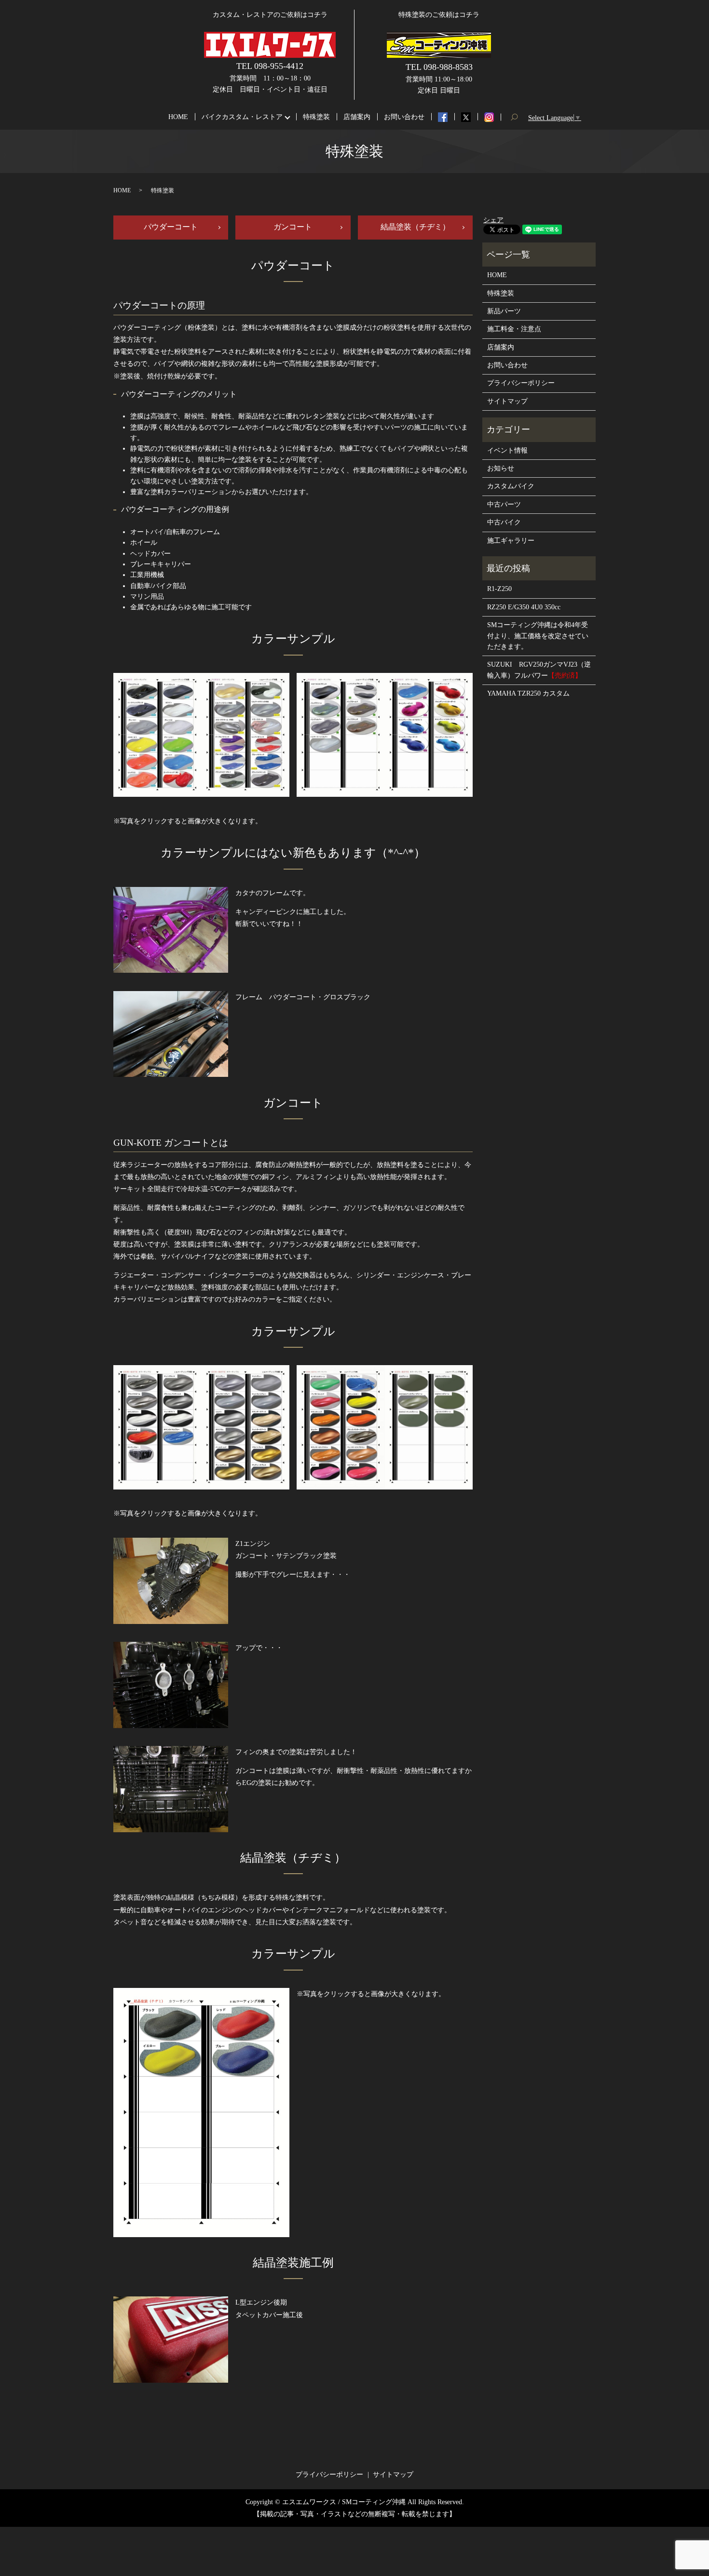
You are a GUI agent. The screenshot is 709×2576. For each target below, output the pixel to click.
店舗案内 (357, 117)
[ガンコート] (171, 1580)
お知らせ (501, 468)
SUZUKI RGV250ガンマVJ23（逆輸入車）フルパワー (539, 670)
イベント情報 (507, 450)
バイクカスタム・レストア (242, 117)
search (518, 117)
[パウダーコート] (171, 929)
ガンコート (293, 227)
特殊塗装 (316, 117)
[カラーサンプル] (201, 734)
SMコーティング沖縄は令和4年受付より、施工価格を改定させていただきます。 (538, 636)
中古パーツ (504, 504)
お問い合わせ (404, 117)
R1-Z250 (499, 589)
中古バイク (504, 522)
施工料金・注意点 (514, 329)
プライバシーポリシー (521, 383)
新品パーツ (504, 311)
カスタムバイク (511, 486)
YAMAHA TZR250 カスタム (528, 693)
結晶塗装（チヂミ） (415, 227)
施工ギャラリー (511, 541)
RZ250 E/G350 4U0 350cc (524, 607)
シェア (493, 220)
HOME (178, 117)
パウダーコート (171, 227)
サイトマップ (507, 401)
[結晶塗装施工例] (171, 2339)
